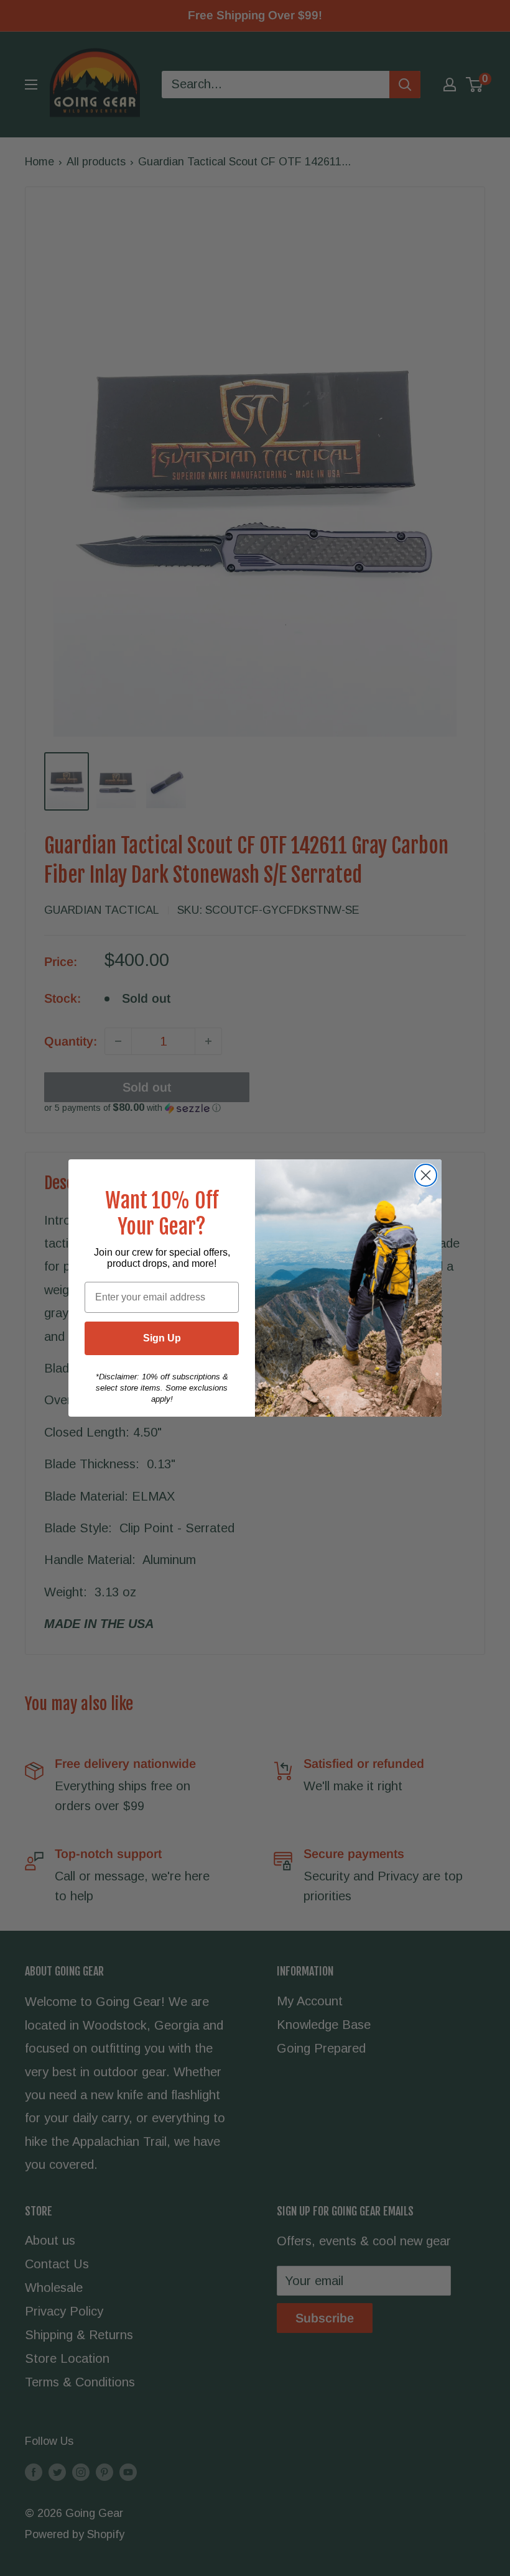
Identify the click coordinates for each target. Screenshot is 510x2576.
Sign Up (162, 1338)
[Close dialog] (426, 1175)
